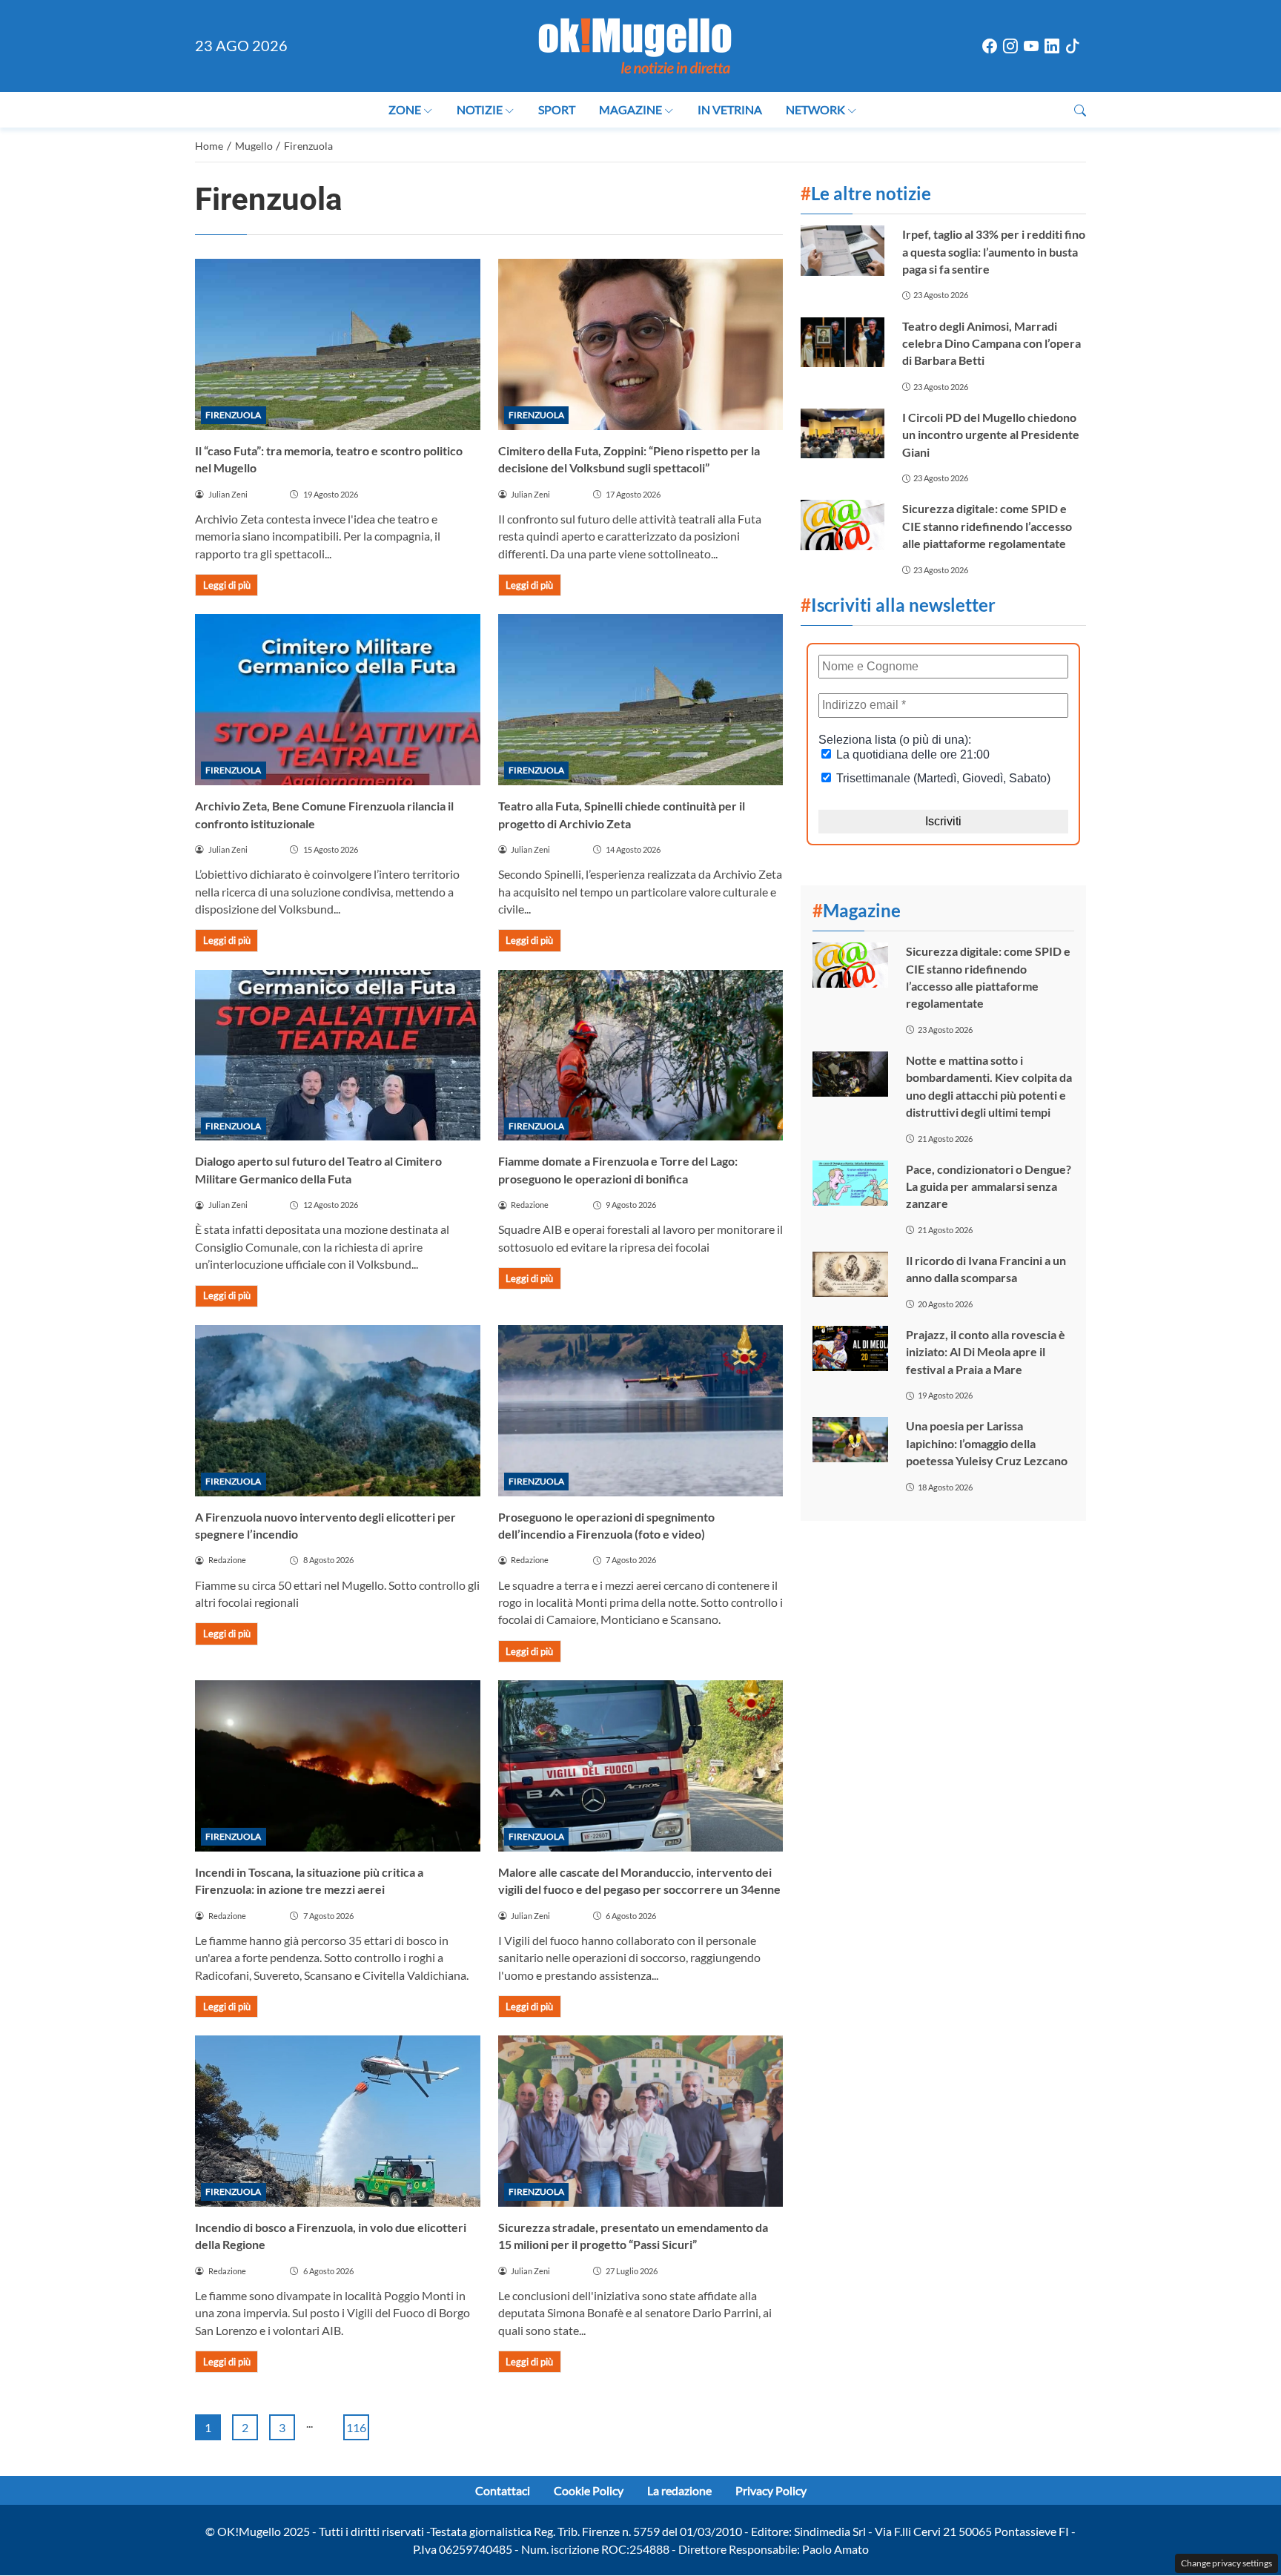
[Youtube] (1031, 46)
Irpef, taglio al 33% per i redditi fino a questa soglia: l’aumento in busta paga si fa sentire (994, 251)
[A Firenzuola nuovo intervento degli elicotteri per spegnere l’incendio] (338, 1411)
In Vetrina (730, 109)
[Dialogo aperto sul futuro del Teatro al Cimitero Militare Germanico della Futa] (338, 1056)
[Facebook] (990, 46)
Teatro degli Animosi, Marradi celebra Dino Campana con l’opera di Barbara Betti (992, 343)
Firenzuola (233, 415)
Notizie (480, 109)
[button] (1080, 110)
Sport (557, 109)
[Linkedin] (1052, 46)
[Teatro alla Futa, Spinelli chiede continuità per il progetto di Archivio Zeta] (641, 700)
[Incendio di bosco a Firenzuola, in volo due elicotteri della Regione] (338, 2121)
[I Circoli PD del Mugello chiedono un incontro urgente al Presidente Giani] (842, 433)
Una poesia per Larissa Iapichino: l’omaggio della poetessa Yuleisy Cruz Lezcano (987, 1443)
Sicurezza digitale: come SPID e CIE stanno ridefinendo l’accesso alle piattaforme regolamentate (987, 526)
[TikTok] (1073, 46)
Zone (405, 109)
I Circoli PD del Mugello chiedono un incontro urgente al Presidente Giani (991, 435)
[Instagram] (1010, 46)
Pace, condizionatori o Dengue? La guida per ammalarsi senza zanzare (989, 1186)
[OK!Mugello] (635, 44)
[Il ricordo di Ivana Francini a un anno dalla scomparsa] (850, 1274)
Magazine (630, 109)
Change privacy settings (1227, 2563)
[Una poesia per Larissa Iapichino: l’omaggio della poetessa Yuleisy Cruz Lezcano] (850, 1440)
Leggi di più (227, 585)
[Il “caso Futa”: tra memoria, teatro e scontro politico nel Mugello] (338, 344)
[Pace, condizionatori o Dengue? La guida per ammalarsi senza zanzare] (850, 1183)
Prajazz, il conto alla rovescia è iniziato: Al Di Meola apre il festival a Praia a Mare (986, 1352)
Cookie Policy (589, 2490)
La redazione (679, 2490)
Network (815, 109)
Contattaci (503, 2490)
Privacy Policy (771, 2490)
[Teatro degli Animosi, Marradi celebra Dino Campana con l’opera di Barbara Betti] (842, 342)
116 (356, 2427)
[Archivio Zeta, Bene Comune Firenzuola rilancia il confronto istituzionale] (338, 700)
